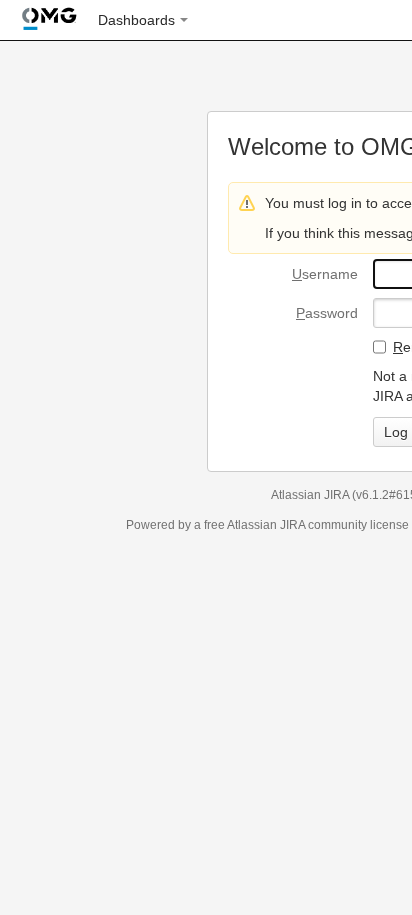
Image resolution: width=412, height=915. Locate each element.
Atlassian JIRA (310, 495)
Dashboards (136, 20)
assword (327, 313)
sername (325, 274)
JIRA (292, 525)
